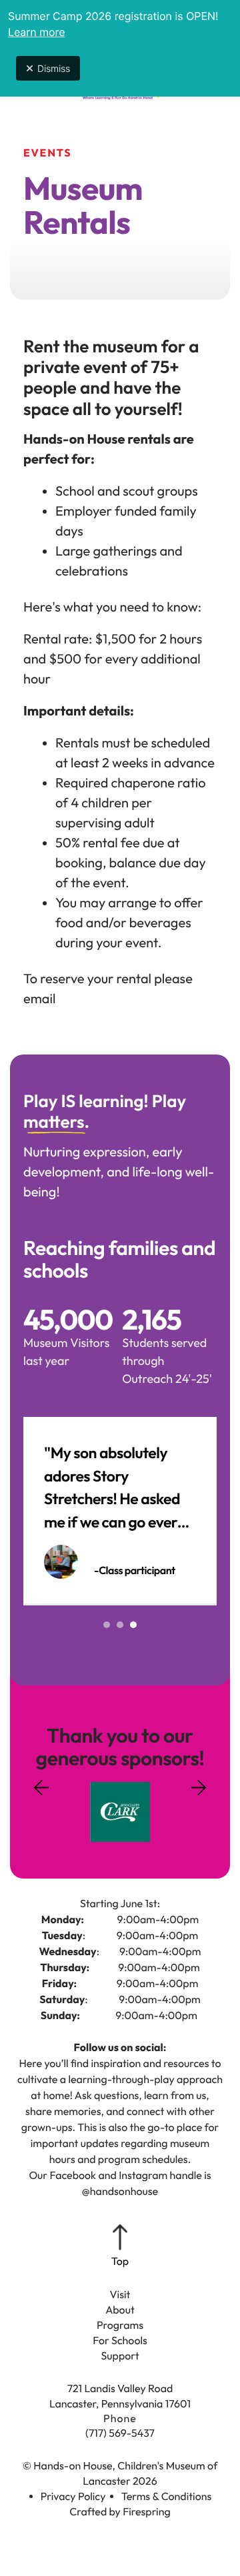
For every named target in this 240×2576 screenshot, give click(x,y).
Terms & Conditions (167, 2497)
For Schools (120, 2341)
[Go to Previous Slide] (41, 1796)
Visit (120, 2295)
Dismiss (54, 68)
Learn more (37, 32)
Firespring (147, 2512)
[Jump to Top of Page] (120, 2247)
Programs (120, 2326)
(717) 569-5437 (120, 2433)
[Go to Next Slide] (199, 1783)
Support (120, 2356)
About (120, 2310)
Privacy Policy (73, 2497)
